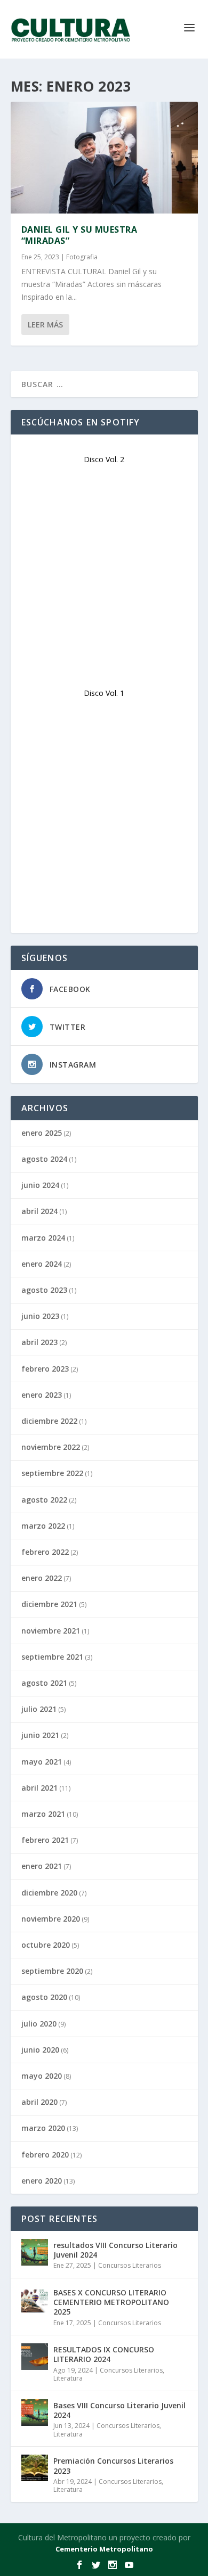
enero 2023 (42, 1395)
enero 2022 (42, 1578)
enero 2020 (42, 2181)
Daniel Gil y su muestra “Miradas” (79, 235)
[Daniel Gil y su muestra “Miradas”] (104, 158)
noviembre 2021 (51, 1631)
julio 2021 (39, 1709)
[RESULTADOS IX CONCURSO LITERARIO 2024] (35, 2357)
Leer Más (45, 325)
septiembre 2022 (52, 1473)
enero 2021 (42, 1866)
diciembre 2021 (49, 1604)
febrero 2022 (45, 1552)
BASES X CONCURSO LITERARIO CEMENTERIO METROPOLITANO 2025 (111, 2302)
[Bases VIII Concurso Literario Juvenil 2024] (35, 2413)
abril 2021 (39, 1788)
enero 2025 (42, 1133)
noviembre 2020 (51, 1919)
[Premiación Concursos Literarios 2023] (35, 2468)
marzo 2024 (43, 1238)
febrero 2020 (45, 2155)
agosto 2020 (44, 1997)
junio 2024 (40, 1185)
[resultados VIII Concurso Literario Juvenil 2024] (35, 2252)
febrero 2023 (45, 1369)
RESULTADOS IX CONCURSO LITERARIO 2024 (104, 2354)
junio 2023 (40, 1316)
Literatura (68, 2378)
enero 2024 (42, 1264)
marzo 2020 (43, 2128)
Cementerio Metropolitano (104, 2549)
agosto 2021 (44, 1683)
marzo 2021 (43, 1814)
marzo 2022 (43, 1526)
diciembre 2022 (49, 1421)
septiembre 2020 (52, 1971)
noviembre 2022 (51, 1447)
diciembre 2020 (49, 1893)
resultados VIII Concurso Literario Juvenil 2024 (115, 2250)
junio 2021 (40, 1735)
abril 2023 (39, 1342)
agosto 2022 (44, 1500)
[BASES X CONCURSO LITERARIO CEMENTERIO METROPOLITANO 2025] (35, 2300)
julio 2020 (39, 2024)
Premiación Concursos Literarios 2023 (113, 2466)
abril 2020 (39, 2102)
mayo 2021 (42, 1762)
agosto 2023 (44, 1290)
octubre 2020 (46, 1945)
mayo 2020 (42, 2076)
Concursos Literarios (130, 2265)
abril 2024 (39, 1211)
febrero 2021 (45, 1840)
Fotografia (82, 257)
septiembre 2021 (52, 1657)
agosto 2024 (44, 1159)
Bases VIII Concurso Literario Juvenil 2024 (119, 2410)
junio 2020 (40, 2050)
